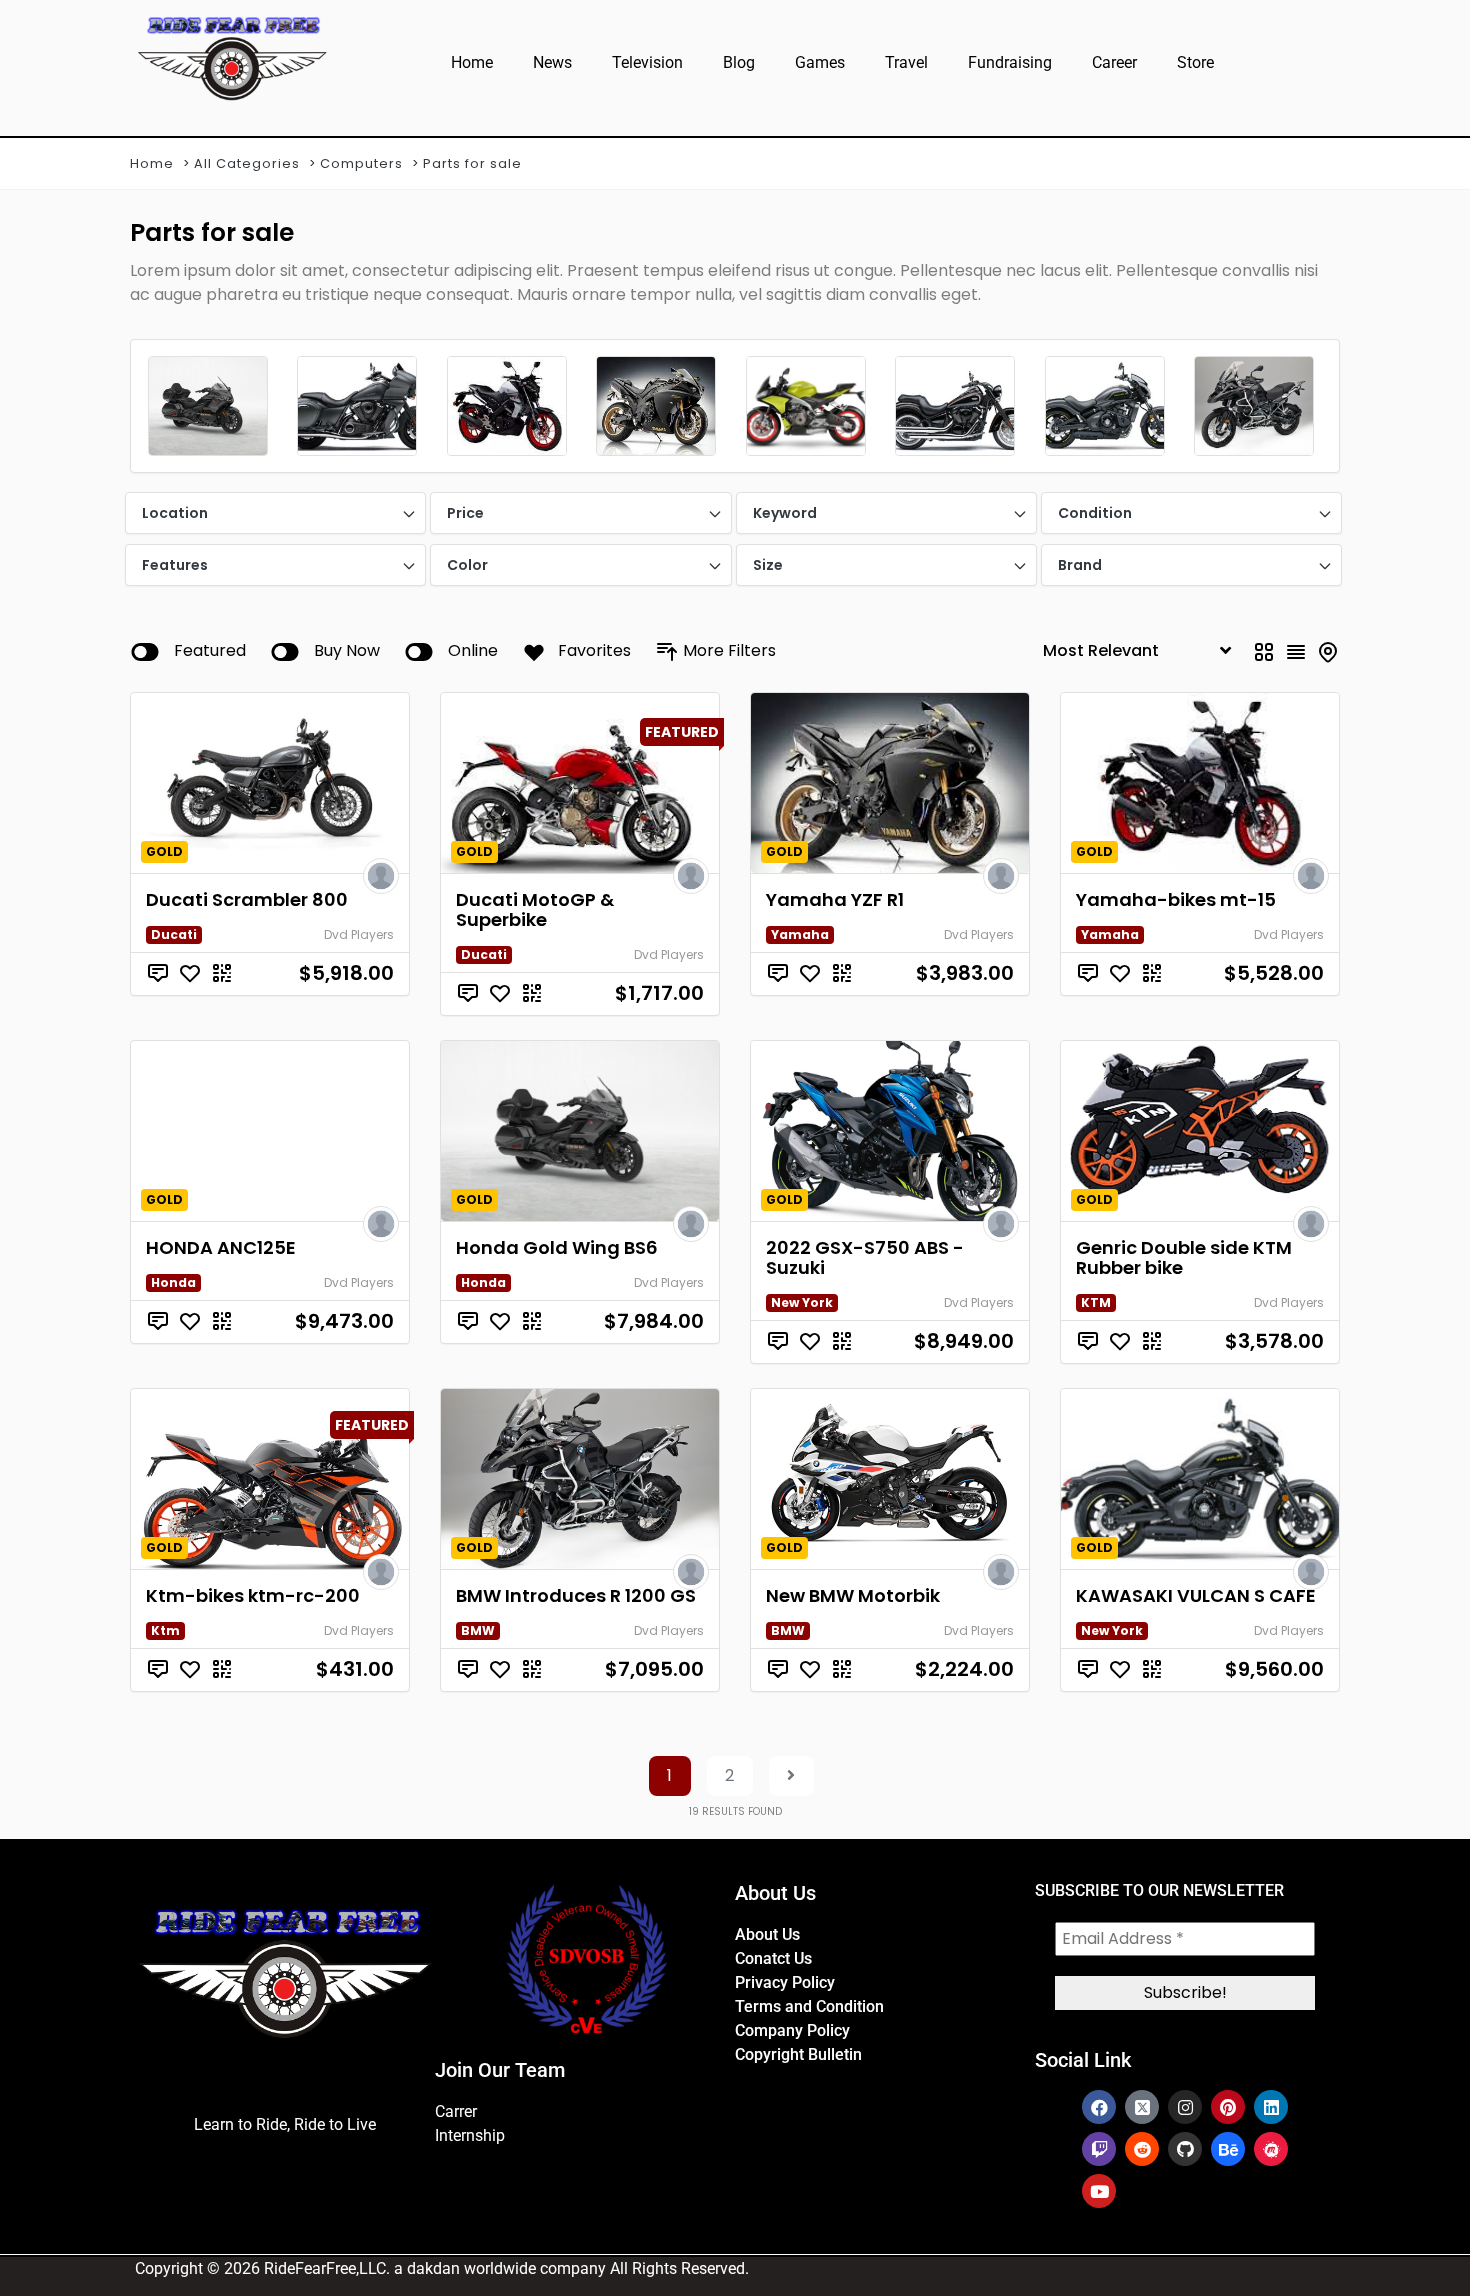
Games (820, 62)
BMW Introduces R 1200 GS (576, 1595)
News (552, 62)
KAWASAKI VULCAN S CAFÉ (1196, 1595)
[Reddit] (1142, 2149)
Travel (906, 62)
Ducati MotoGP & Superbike (535, 909)
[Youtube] (1099, 2191)
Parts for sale (472, 163)
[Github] (1185, 2149)
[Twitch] (1099, 2149)
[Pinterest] (1228, 2107)
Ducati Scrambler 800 (247, 899)
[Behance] (1228, 2149)
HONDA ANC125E (221, 1247)
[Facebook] (1099, 2107)
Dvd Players (359, 934)
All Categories (247, 163)
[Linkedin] (1271, 2107)
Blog (739, 62)
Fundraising (1010, 62)
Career (1114, 62)
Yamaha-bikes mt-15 (1176, 899)
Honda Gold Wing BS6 (557, 1247)
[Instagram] (1185, 2107)
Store (1195, 62)
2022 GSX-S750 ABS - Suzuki (865, 1257)
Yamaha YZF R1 (835, 899)
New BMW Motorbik (853, 1595)
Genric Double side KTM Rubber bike (1184, 1257)
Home (472, 62)
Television (647, 62)
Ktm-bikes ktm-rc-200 (253, 1595)
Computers (361, 163)
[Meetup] (1271, 2149)
